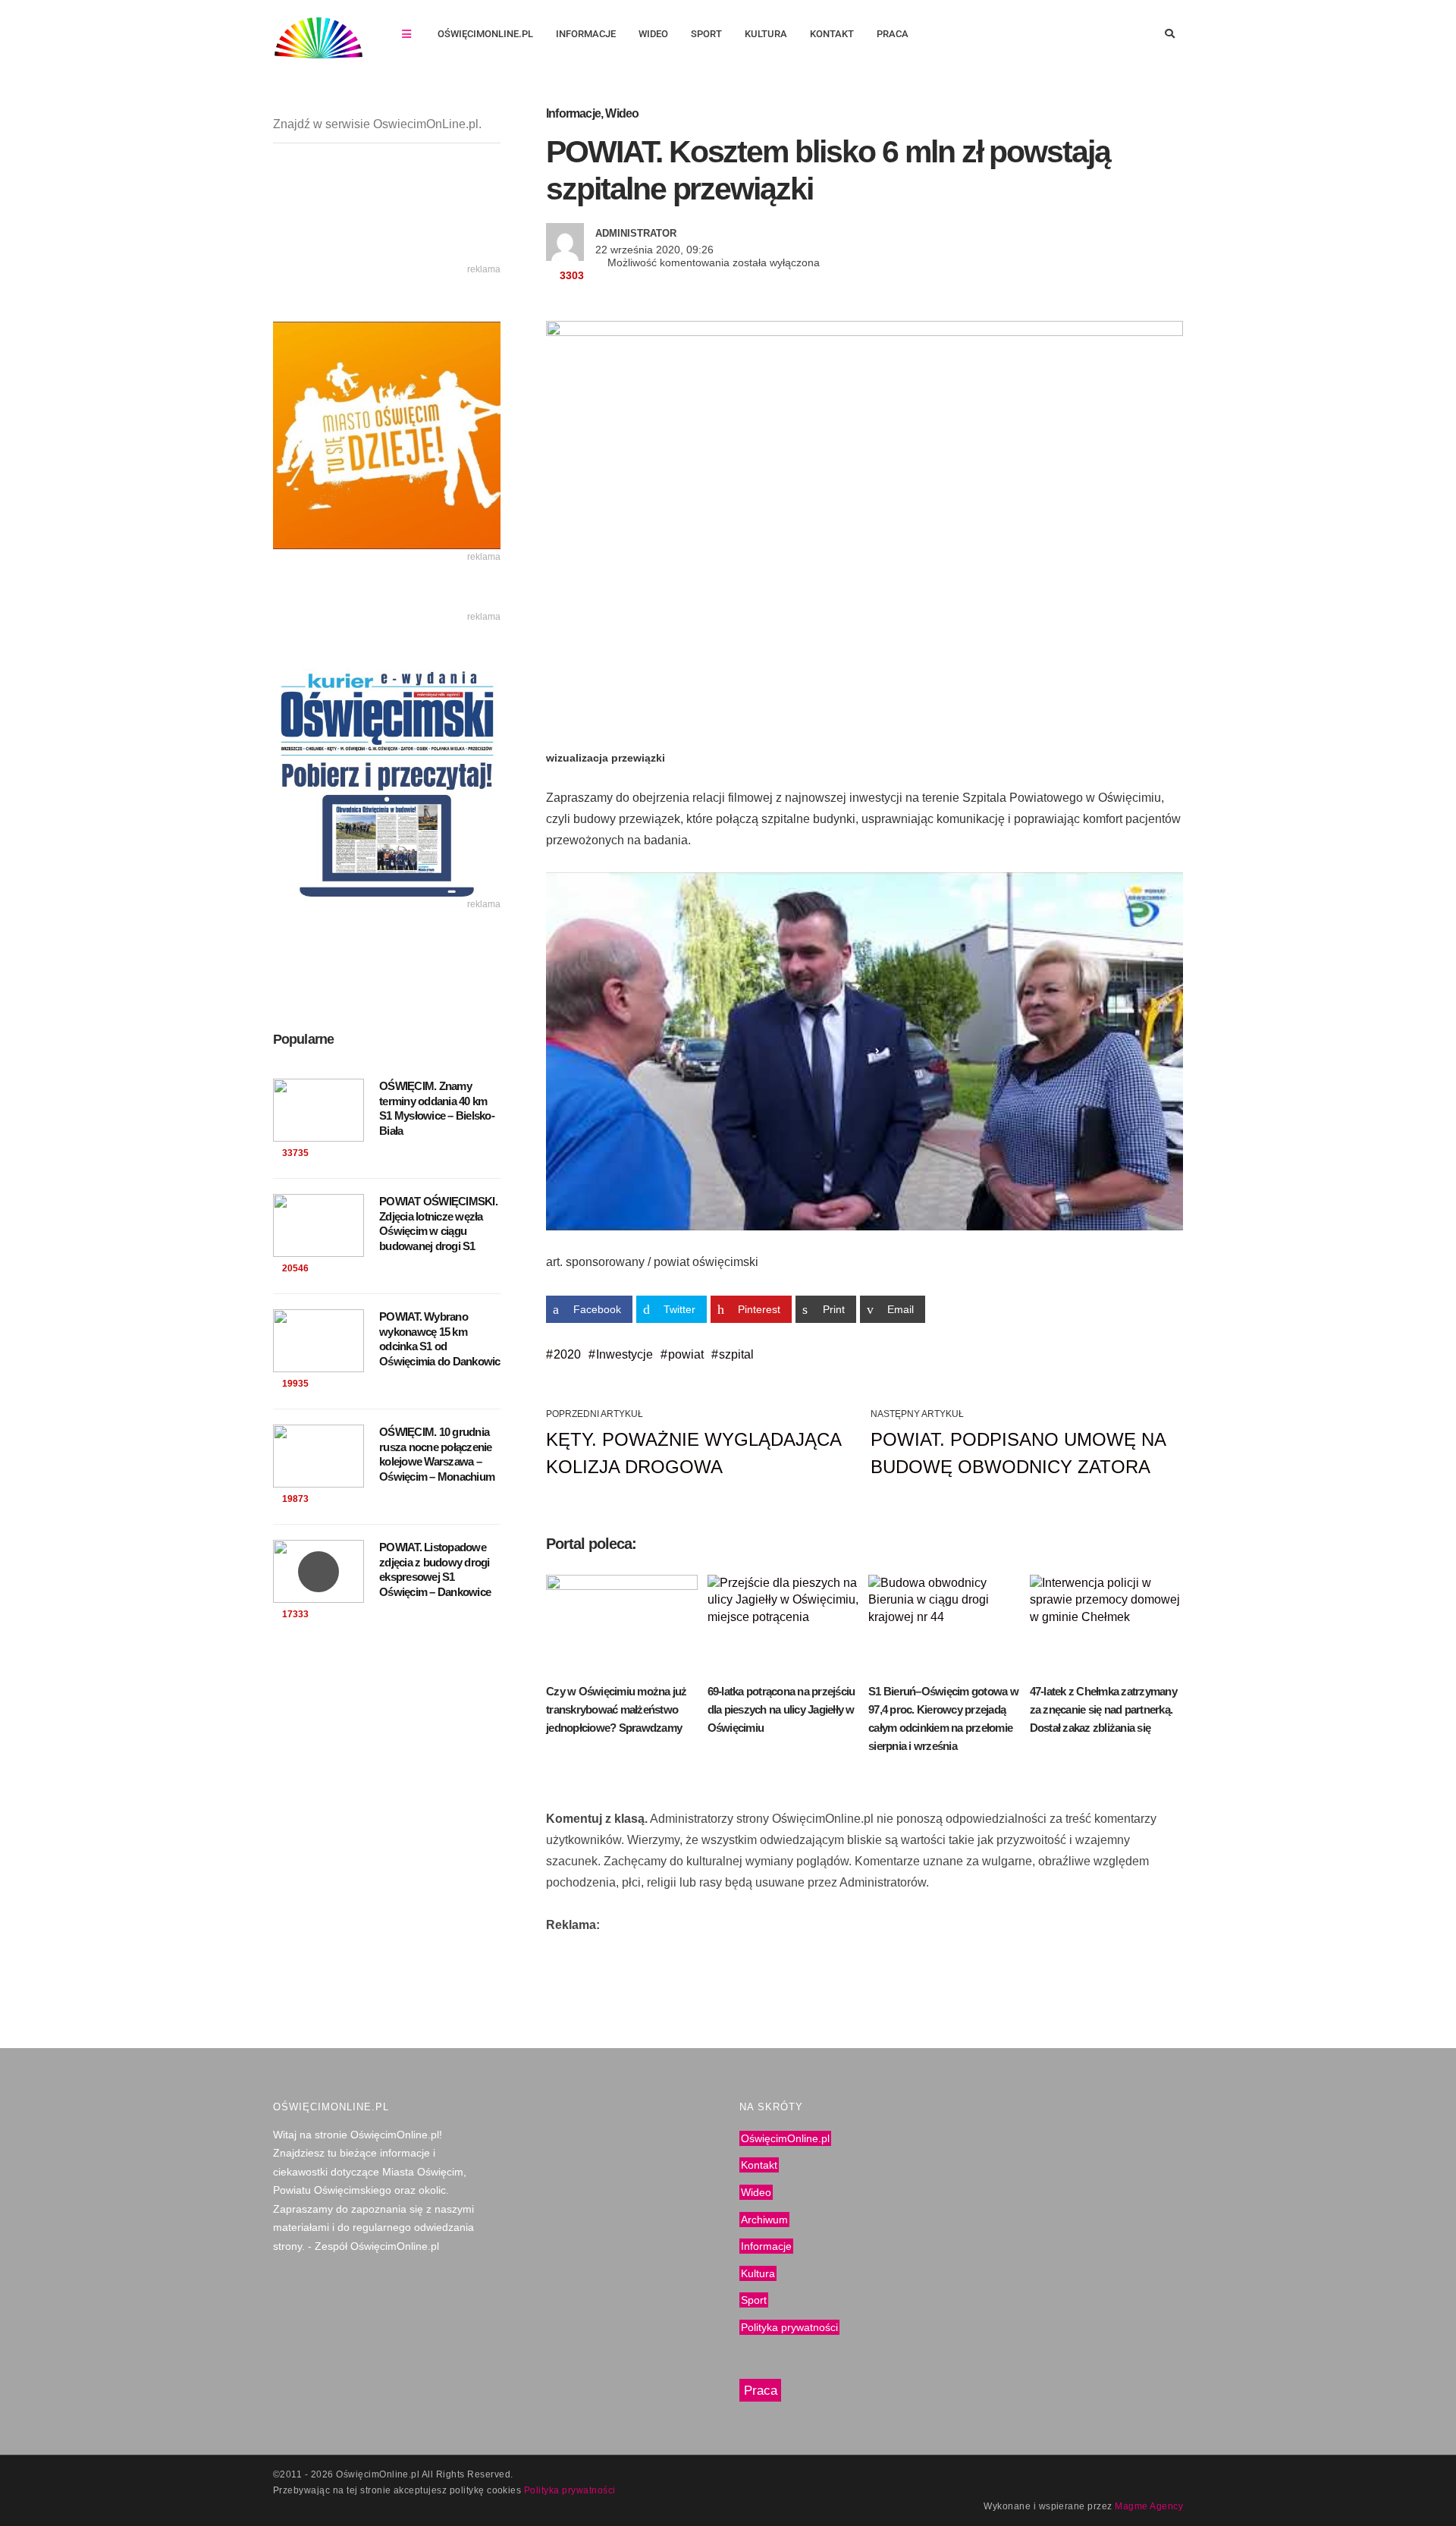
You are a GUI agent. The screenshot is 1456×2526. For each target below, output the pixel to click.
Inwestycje (624, 1354)
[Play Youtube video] (864, 1051)
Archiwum (764, 2219)
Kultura (766, 34)
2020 (567, 1354)
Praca (893, 34)
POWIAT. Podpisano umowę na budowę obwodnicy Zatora (1018, 1453)
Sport (706, 34)
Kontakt (832, 34)
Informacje (586, 34)
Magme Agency (1149, 2506)
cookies (504, 2490)
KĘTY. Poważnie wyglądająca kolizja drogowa (693, 1453)
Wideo (653, 34)
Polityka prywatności (789, 2327)
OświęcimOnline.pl (485, 34)
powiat (686, 1354)
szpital (736, 1354)
